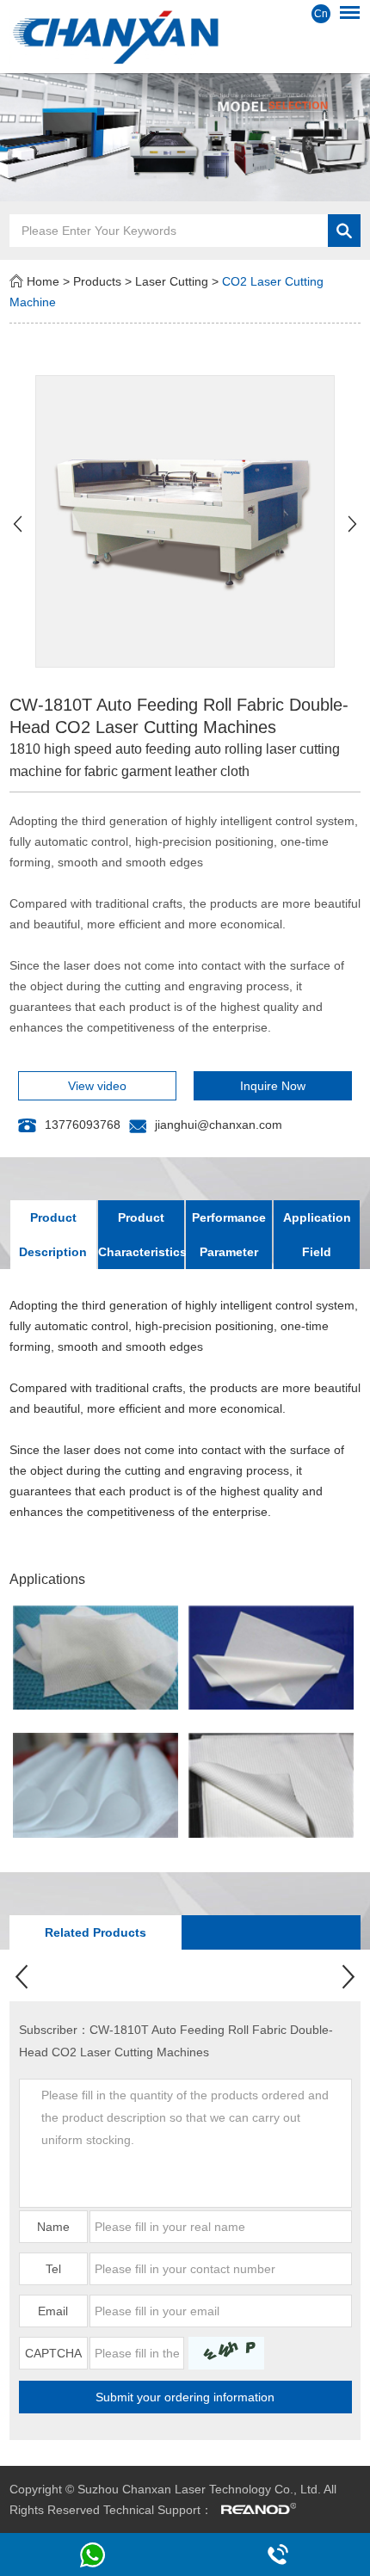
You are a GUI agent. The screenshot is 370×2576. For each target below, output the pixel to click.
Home (43, 281)
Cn (321, 14)
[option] (185, 137)
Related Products (96, 1932)
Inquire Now (273, 1086)
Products (97, 281)
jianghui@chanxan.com (219, 1125)
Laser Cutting (172, 281)
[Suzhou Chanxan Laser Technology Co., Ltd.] (185, 35)
